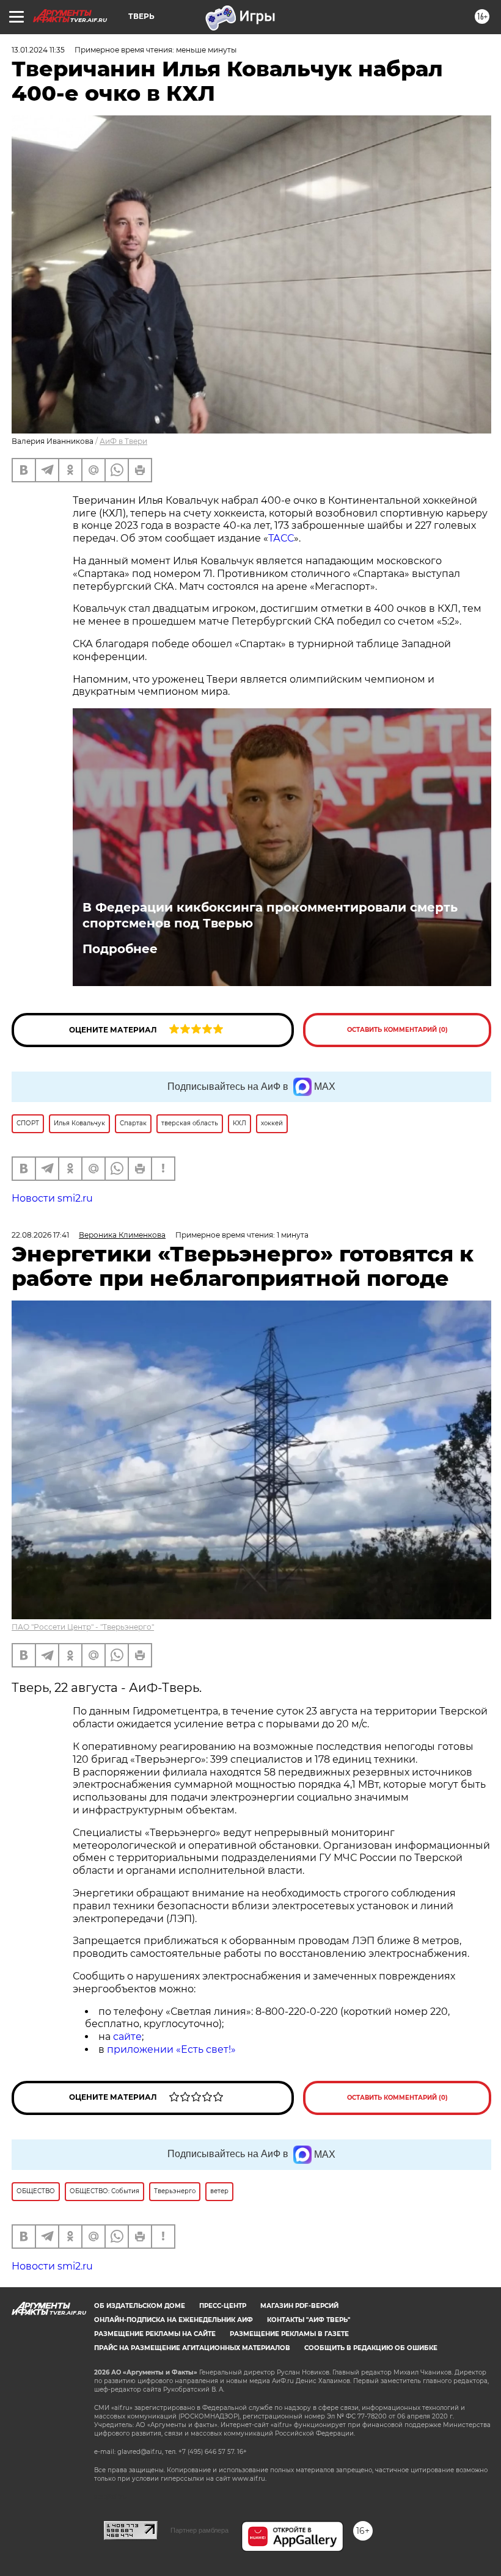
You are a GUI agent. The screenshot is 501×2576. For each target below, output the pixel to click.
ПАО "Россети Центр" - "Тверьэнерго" (83, 1627)
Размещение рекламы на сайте (155, 2334)
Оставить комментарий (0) (397, 1030)
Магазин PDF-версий (299, 2306)
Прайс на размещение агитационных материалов (192, 2348)
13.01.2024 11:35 (38, 50)
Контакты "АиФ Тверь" (309, 2320)
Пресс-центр (223, 2306)
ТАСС (281, 538)
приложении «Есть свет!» (171, 2049)
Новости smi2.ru (52, 1198)
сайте (127, 2037)
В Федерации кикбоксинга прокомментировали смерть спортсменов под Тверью (270, 915)
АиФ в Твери (123, 441)
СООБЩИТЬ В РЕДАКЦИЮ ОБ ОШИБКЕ (371, 2348)
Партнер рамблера (199, 2530)
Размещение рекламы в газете (289, 2334)
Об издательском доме (140, 2306)
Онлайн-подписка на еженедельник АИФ (174, 2320)
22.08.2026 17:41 (40, 1235)
